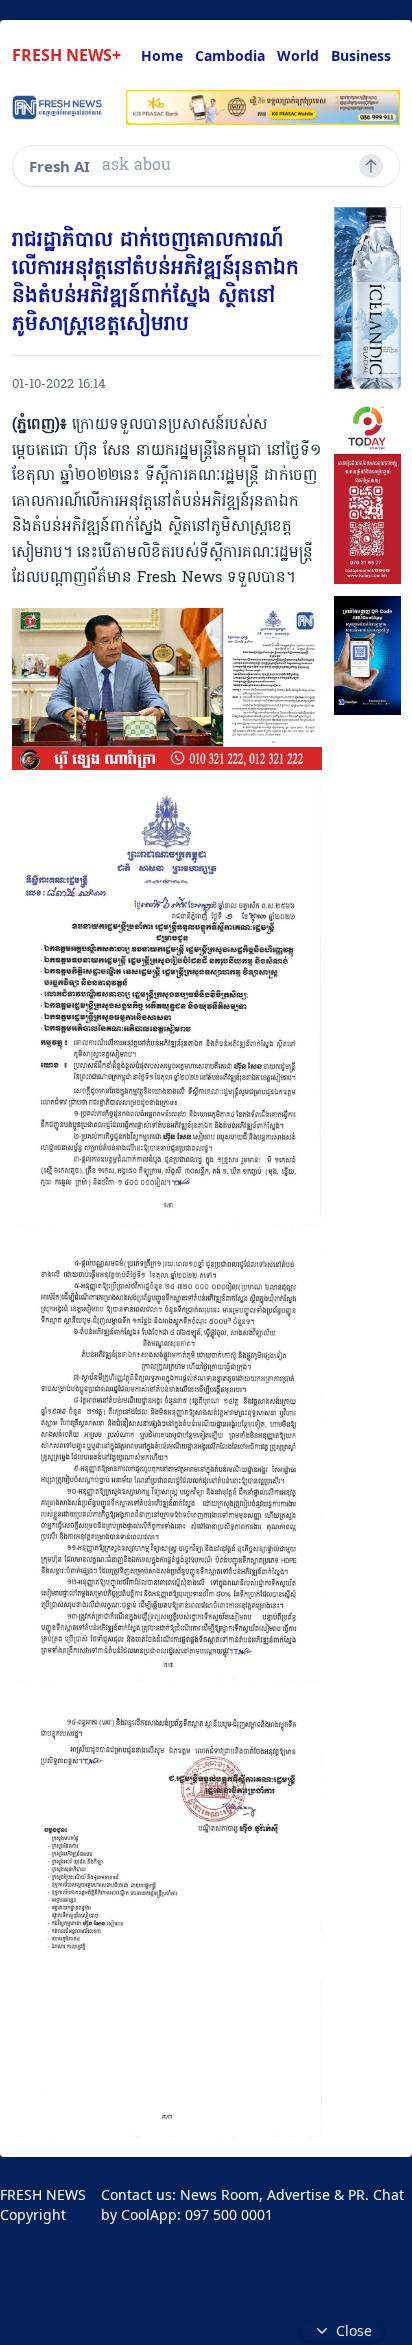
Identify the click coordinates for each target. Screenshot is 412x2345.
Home (162, 55)
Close (354, 2330)
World (298, 55)
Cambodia (230, 55)
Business (361, 55)
